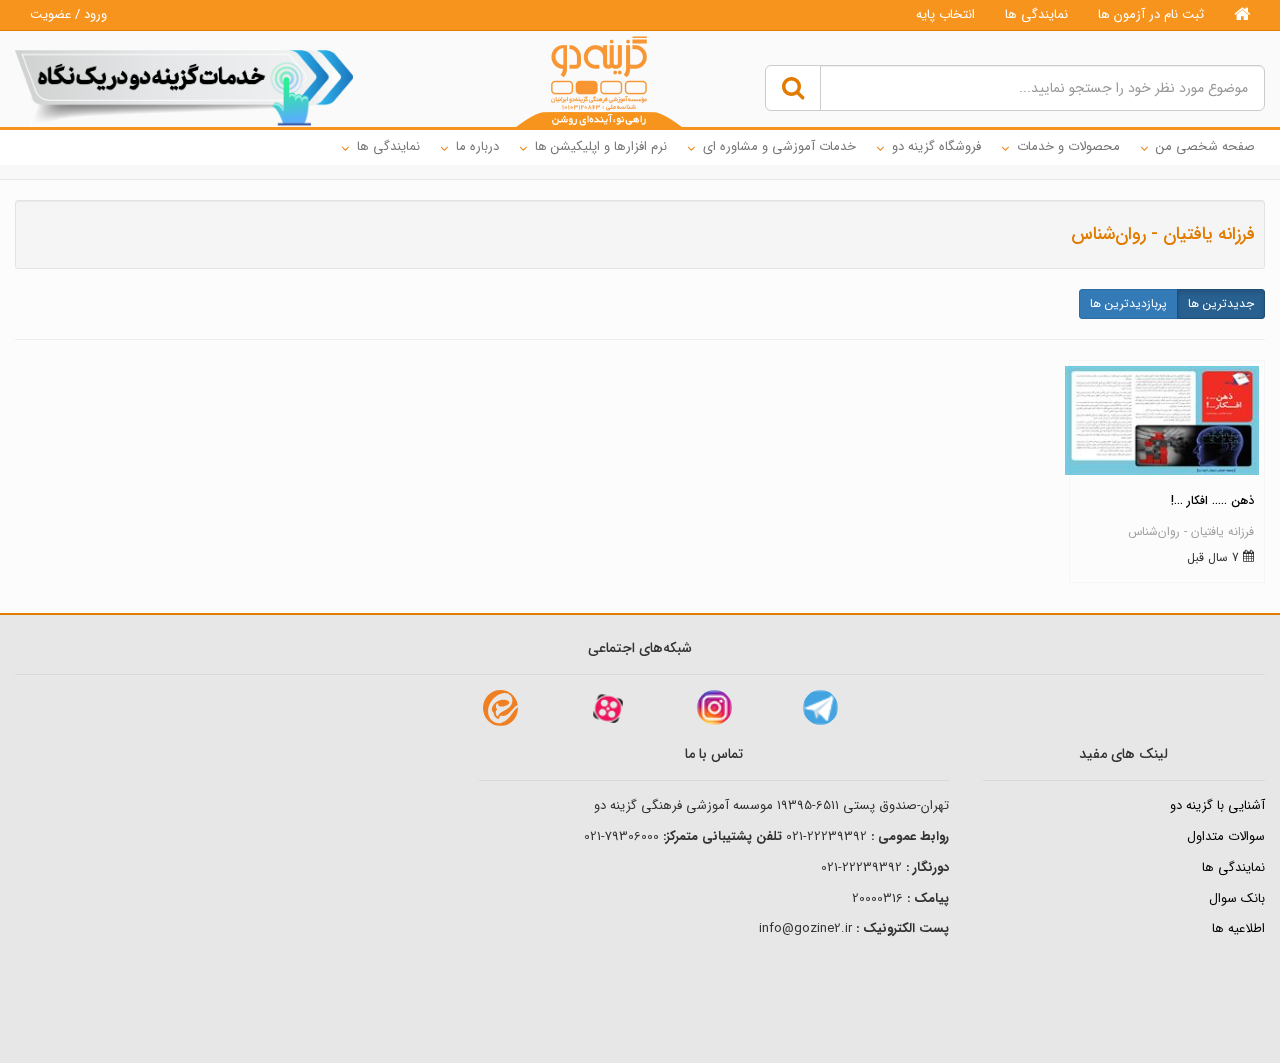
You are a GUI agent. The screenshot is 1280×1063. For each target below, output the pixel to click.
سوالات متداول (1226, 836)
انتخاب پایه (945, 14)
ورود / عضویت (68, 14)
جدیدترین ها (1221, 303)
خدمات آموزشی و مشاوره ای (779, 146)
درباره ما (477, 146)
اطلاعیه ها (1238, 928)
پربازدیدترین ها (1128, 303)
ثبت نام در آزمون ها (1151, 14)
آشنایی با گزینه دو (1217, 805)
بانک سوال (1237, 898)
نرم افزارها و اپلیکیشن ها (601, 146)
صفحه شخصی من (1205, 146)
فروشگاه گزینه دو (936, 146)
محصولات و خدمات (1068, 146)
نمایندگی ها (1036, 14)
